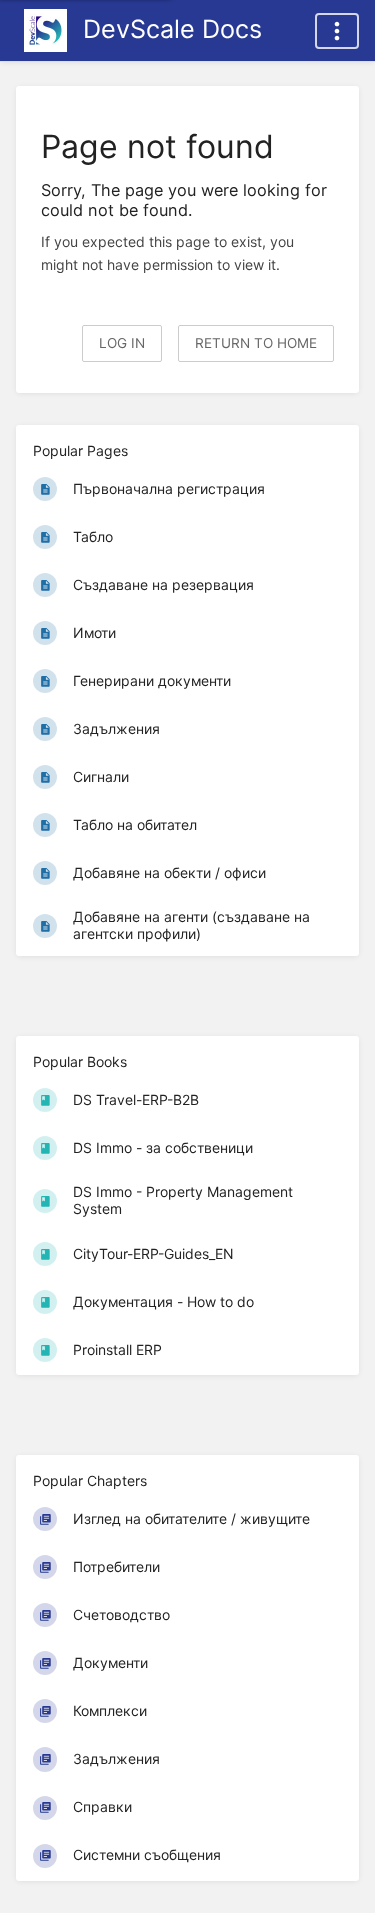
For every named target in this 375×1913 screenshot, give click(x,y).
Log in (122, 343)
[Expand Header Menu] (337, 31)
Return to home (256, 343)
